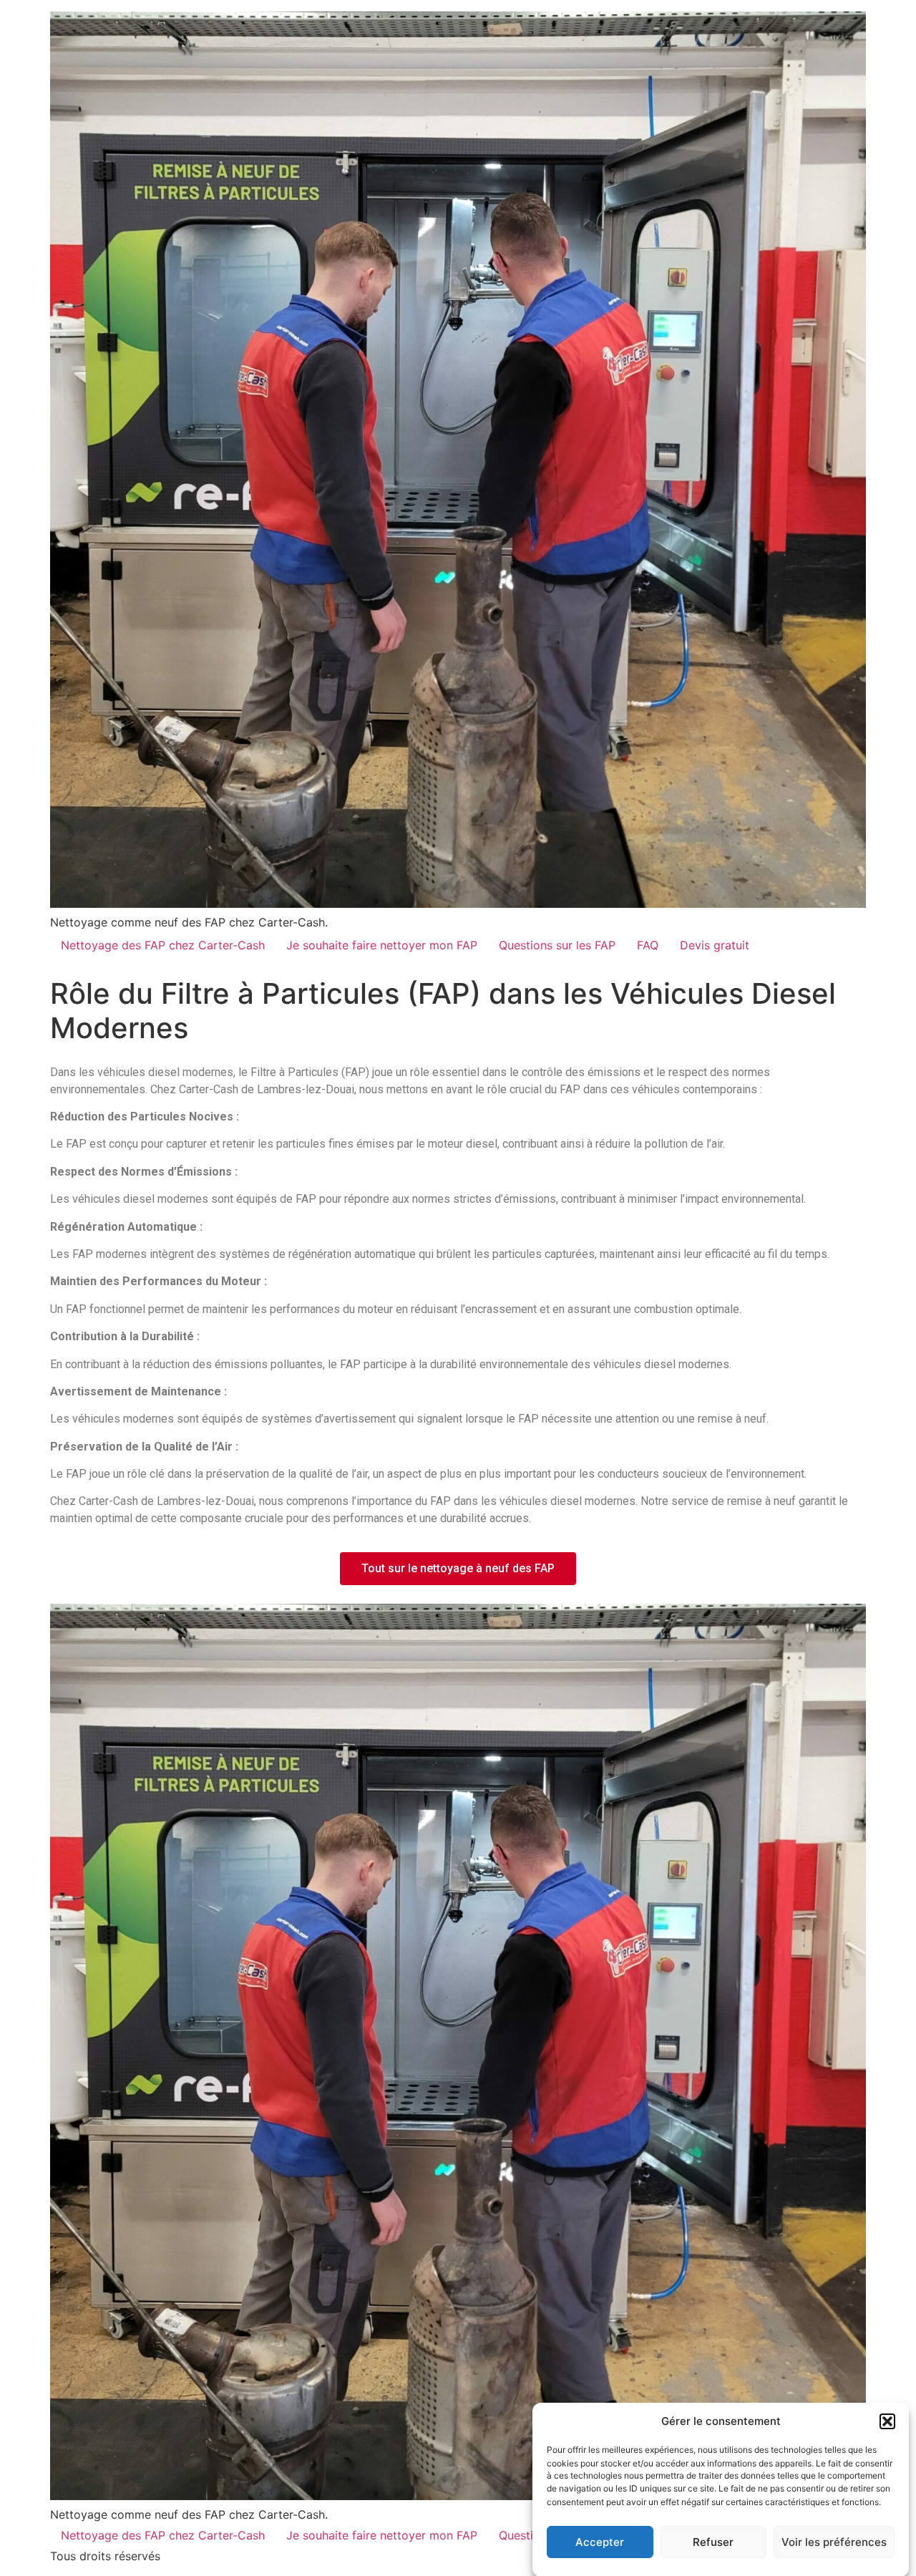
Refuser (713, 2542)
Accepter (600, 2542)
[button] (887, 2421)
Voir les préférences (834, 2542)
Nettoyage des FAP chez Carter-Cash (163, 945)
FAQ (648, 945)
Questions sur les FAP (557, 945)
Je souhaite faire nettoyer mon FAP (382, 945)
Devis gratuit (715, 945)
